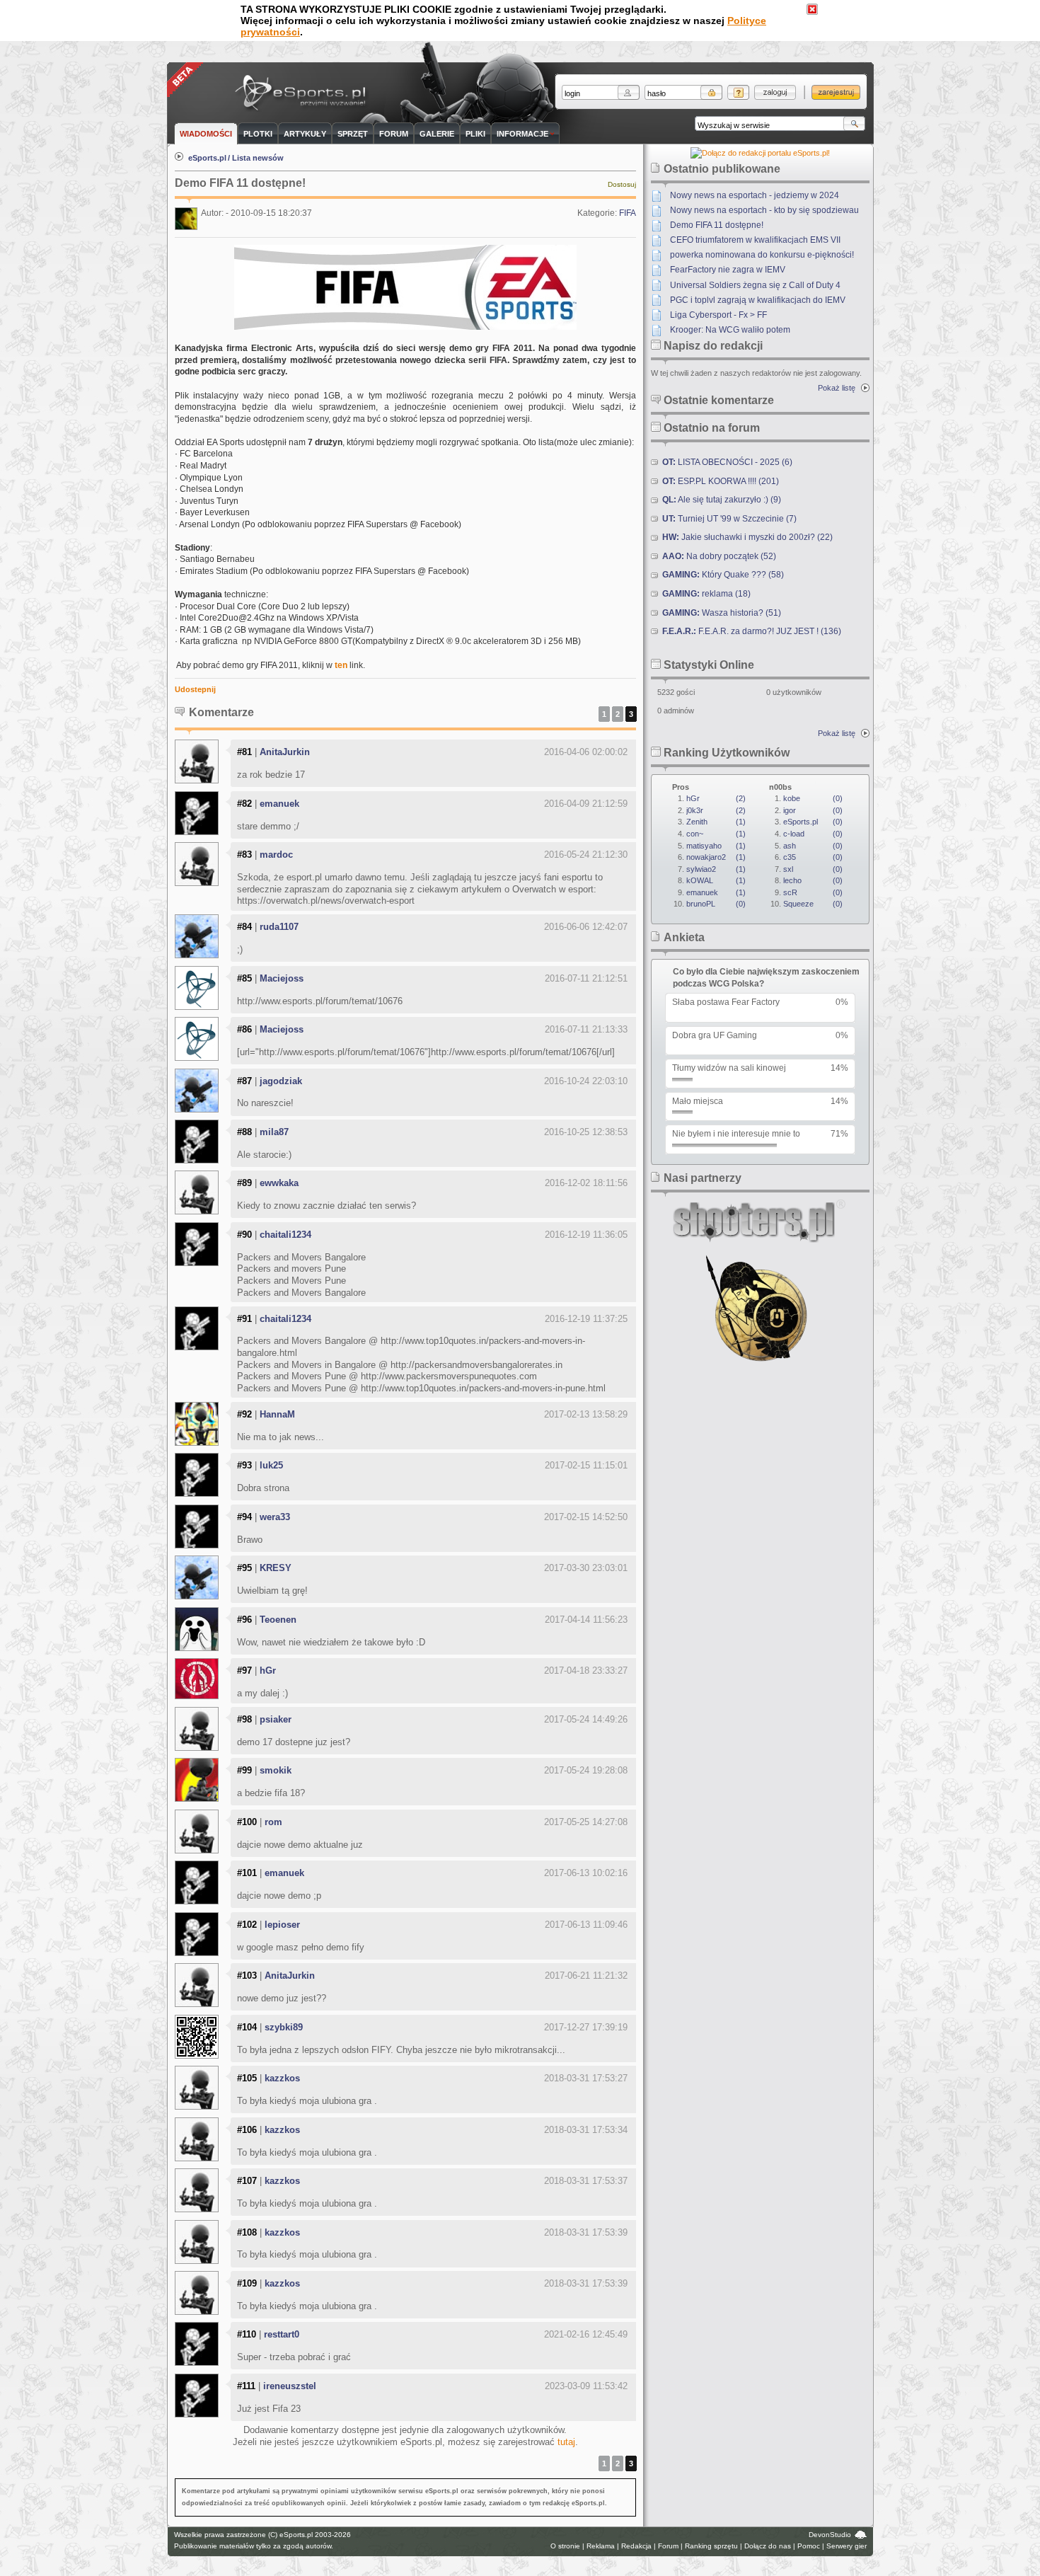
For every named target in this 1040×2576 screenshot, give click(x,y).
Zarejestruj (836, 92)
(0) (716, 904)
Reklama (601, 2546)
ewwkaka (279, 1183)
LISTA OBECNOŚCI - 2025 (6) (727, 462)
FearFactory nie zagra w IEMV (728, 270)
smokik (276, 1770)
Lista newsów (258, 158)
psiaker (276, 1719)
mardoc (276, 855)
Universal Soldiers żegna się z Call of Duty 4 (755, 285)
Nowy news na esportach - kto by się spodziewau (764, 210)
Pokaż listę (837, 388)
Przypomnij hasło (738, 92)
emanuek (279, 804)
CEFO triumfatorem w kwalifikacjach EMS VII (755, 240)
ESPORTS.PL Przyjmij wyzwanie (304, 94)
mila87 (274, 1132)
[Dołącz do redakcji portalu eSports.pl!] (760, 153)
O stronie (565, 2546)
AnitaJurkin (285, 752)
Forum (668, 2546)
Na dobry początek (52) (719, 556)
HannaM (277, 1414)
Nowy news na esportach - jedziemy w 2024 (755, 195)
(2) (716, 798)
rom (273, 1822)
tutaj (566, 2442)
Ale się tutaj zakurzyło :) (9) (722, 500)
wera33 (275, 1517)
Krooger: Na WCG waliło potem (730, 330)
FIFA (628, 213)
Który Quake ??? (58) (723, 575)
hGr (268, 1671)
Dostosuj (622, 184)
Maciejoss (282, 978)
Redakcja (636, 2546)
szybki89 (284, 2027)
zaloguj (775, 92)
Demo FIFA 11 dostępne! (717, 225)
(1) (716, 822)
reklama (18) (706, 594)
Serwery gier (847, 2546)
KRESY (276, 1568)
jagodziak (281, 1081)
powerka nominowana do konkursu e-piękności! (762, 255)
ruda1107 (279, 927)
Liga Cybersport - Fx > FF (718, 315)
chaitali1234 (285, 1235)
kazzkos (282, 2078)
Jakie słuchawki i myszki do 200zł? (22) (747, 537)
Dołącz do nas (768, 2546)
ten (341, 665)
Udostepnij (195, 689)
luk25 (271, 1465)
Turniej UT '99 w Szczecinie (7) (729, 519)
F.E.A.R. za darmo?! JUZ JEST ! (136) (752, 631)
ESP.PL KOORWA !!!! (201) (721, 481)
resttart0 (282, 2334)
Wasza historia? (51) (722, 613)
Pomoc (809, 2546)
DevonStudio (830, 2535)
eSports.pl (207, 158)
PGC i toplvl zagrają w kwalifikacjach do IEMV (758, 300)
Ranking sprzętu (711, 2546)
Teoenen (278, 1620)
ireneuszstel (290, 2386)
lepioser (282, 1925)
